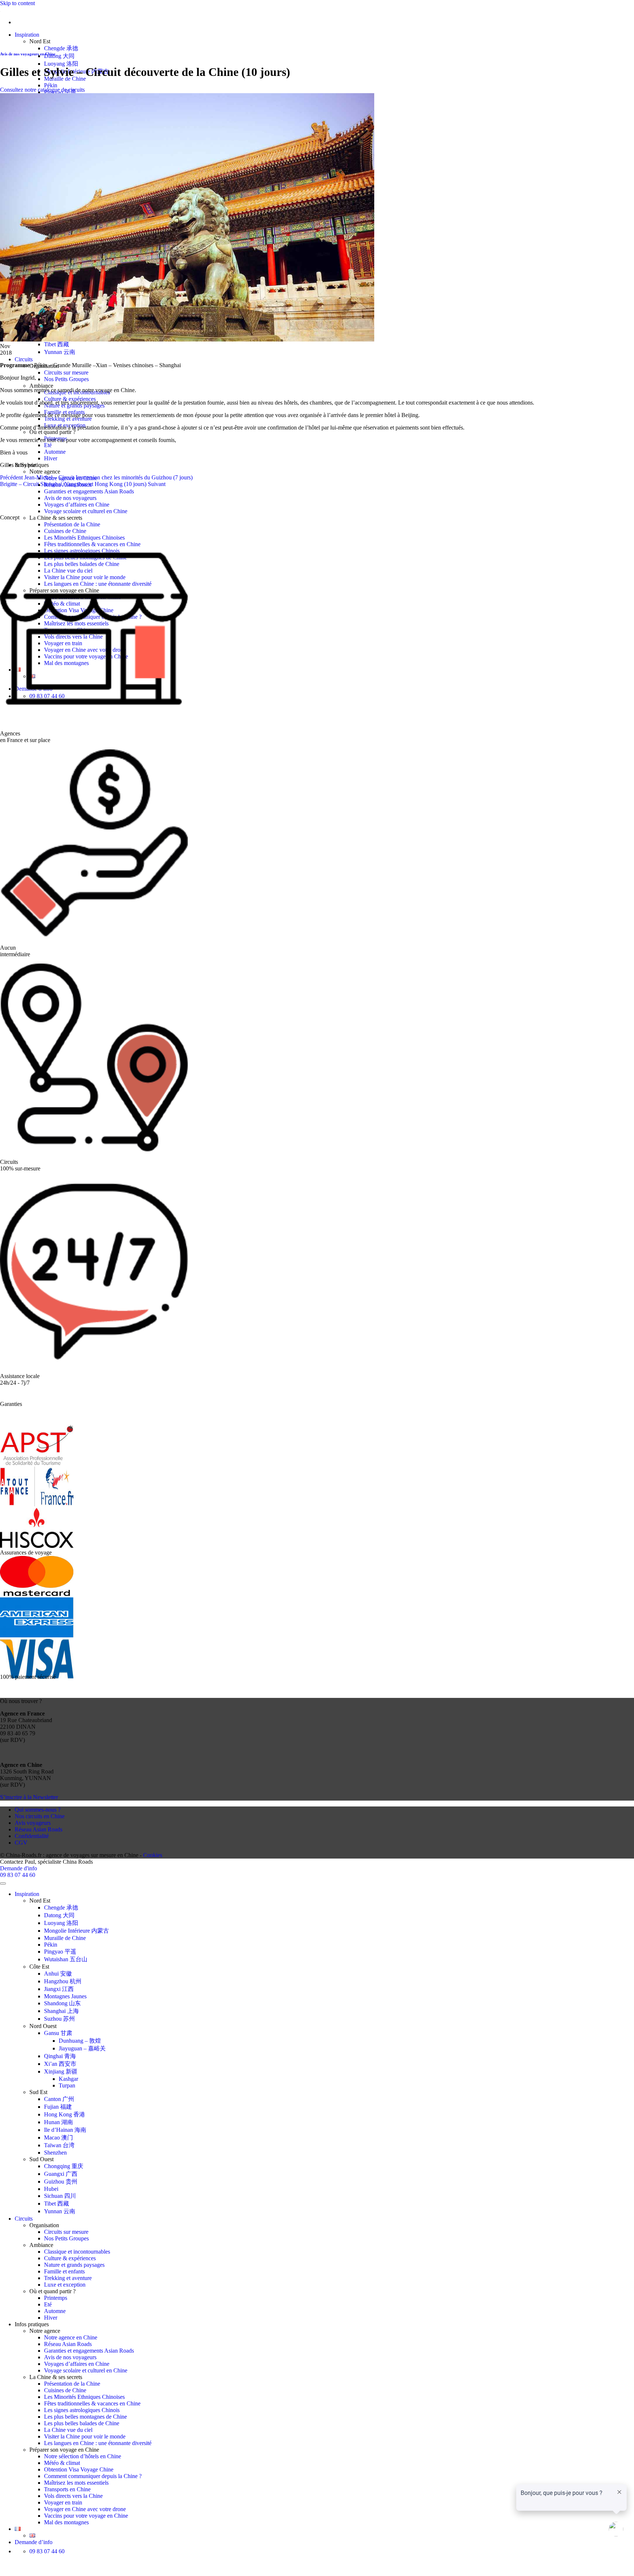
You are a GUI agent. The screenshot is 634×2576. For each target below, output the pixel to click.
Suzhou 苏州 (59, 2019)
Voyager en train (63, 2502)
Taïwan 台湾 (59, 2145)
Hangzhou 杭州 (63, 1981)
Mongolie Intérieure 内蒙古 (76, 1931)
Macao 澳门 (59, 2137)
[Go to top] (3, 1883)
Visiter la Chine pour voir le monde (85, 2436)
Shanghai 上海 (61, 2011)
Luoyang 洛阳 (61, 64)
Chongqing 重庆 (64, 2166)
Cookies (153, 1855)
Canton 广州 (59, 2099)
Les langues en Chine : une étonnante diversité (98, 2443)
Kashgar (68, 2079)
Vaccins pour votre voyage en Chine (86, 2516)
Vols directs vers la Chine (73, 2496)
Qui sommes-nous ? (38, 1810)
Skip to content (17, 3)
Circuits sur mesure (66, 372)
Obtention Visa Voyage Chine (79, 2469)
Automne (55, 452)
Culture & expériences (70, 399)
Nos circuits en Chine (40, 1816)
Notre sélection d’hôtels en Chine (83, 2456)
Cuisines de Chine (65, 531)
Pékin (51, 85)
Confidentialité (32, 1836)
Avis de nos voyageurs (70, 498)
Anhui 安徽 (58, 1974)
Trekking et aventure (68, 419)
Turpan (67, 2085)
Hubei (51, 2189)
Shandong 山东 (62, 2003)
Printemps (56, 2298)
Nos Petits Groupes (66, 379)
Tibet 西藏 (57, 344)
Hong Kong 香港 (65, 2114)
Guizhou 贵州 (61, 2182)
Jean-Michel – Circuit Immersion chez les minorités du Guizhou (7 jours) (96, 477)
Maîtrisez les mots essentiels (76, 2483)
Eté (48, 445)
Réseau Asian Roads (39, 1829)
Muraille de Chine (65, 1938)
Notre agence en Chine (71, 2337)
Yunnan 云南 (60, 352)
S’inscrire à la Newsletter (29, 1797)
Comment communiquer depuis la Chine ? (93, 2476)
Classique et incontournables (77, 2252)
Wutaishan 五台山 (66, 1959)
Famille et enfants (64, 2271)
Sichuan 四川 (60, 2196)
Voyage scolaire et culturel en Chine (86, 511)
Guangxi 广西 (61, 2174)
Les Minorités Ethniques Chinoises (84, 2397)
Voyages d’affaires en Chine (77, 505)
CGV (21, 1843)
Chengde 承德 (61, 48)
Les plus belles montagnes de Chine (85, 2417)
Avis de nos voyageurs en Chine (28, 54)
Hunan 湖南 (59, 2122)
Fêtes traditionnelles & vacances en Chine (92, 2403)
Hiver (51, 458)
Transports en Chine (67, 2489)
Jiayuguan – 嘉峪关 (82, 2048)
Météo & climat (62, 2463)
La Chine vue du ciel (68, 2430)
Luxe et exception (65, 2285)
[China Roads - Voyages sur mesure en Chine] (0, 10)
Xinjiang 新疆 (61, 2071)
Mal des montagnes (66, 2522)
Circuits (24, 359)
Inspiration (27, 35)
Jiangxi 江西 (59, 1989)
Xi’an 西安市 (60, 2064)
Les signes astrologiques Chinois (82, 2410)
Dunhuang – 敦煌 (80, 2041)
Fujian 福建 (58, 2107)
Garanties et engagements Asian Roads (89, 491)
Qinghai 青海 (60, 2056)
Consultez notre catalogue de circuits (42, 90)
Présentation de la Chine (72, 524)
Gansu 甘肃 (58, 2033)
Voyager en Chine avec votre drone (85, 2509)
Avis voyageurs (33, 1823)
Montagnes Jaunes (65, 1996)
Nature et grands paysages (74, 2265)
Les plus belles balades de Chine (82, 2423)
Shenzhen (55, 2153)
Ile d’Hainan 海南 (65, 2130)
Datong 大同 (59, 56)
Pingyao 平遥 (60, 1952)
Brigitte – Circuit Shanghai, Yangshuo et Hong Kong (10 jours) (83, 484)
